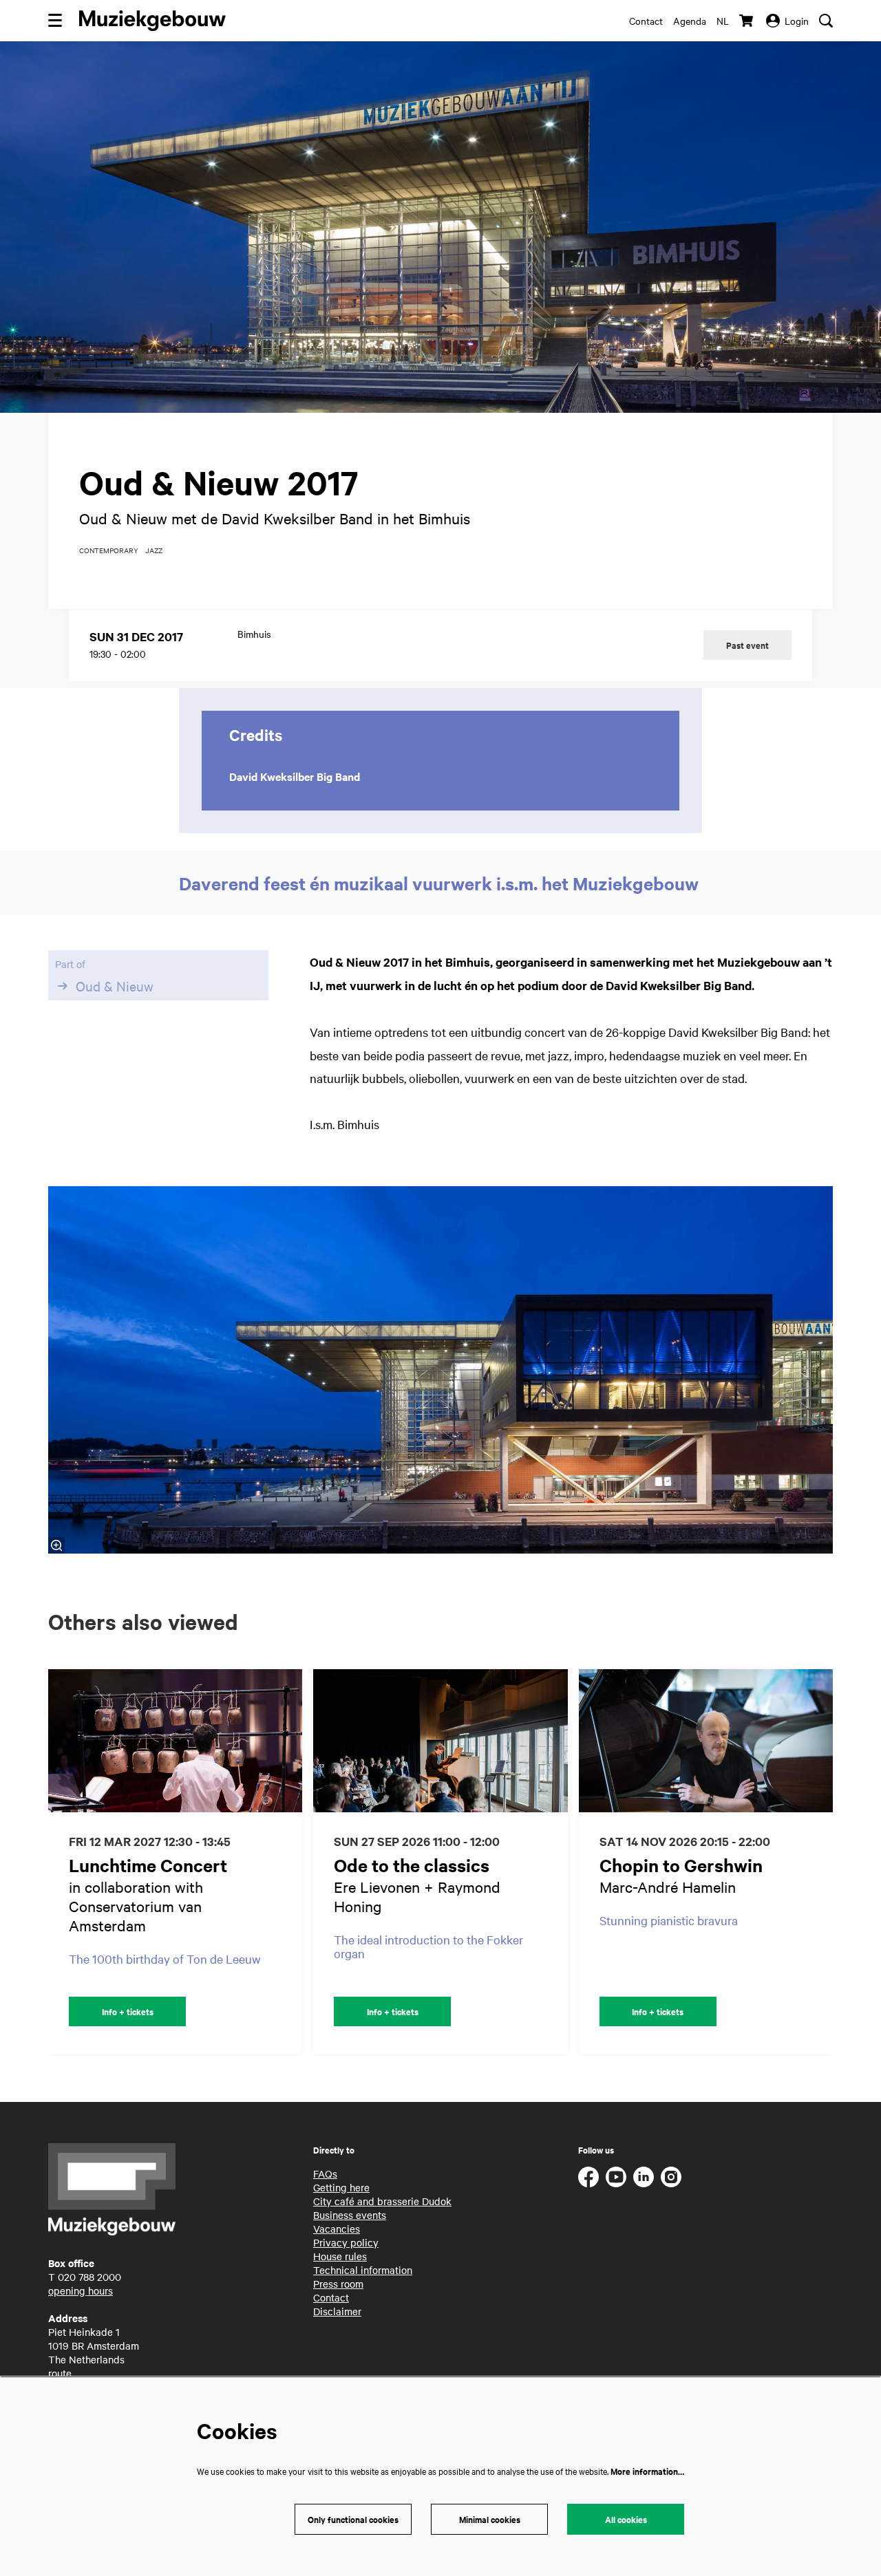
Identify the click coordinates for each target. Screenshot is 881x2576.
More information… (647, 2471)
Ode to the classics (412, 1865)
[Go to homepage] (152, 21)
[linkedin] (644, 2177)
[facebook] (588, 2177)
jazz (154, 550)
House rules (340, 2256)
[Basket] (747, 21)
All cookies (626, 2519)
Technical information (363, 2270)
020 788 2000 (89, 2277)
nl (723, 21)
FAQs (325, 2173)
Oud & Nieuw (115, 986)
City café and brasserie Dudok (382, 2201)
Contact (646, 21)
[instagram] (671, 2177)
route (60, 2373)
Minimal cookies (490, 2519)
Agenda (690, 21)
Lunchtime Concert (148, 1865)
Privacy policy (346, 2242)
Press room (338, 2284)
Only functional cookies (353, 2519)
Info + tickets (128, 2011)
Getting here (341, 2187)
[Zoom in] (56, 1545)
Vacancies (337, 2229)
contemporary (109, 550)
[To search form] (826, 21)
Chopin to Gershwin (681, 1865)
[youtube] (616, 2177)
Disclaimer (337, 2311)
